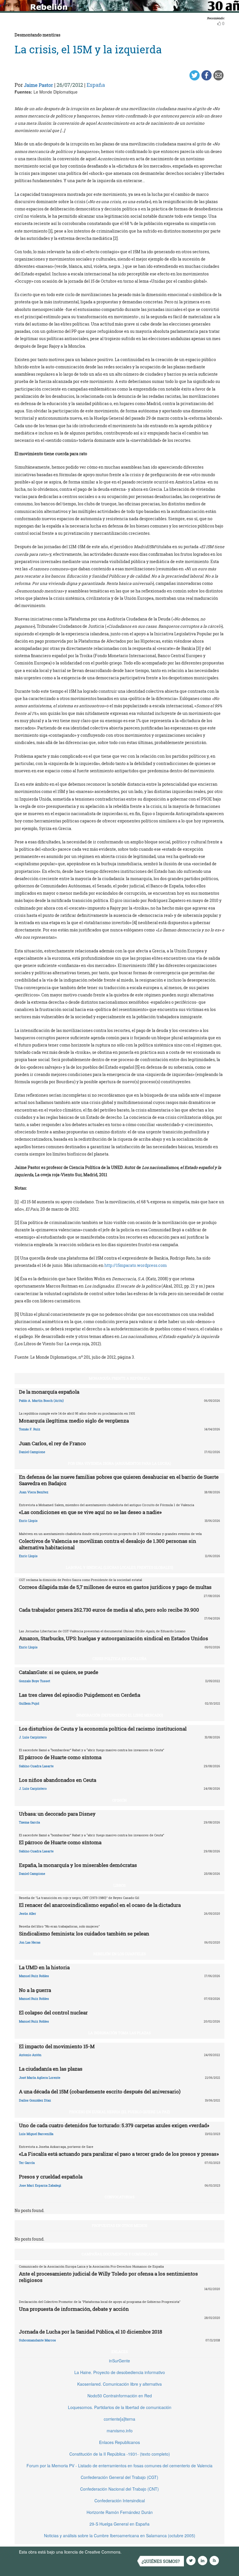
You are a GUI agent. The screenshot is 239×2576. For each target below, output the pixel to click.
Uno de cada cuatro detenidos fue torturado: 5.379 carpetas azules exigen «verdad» (114, 2125)
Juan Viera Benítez (34, 1492)
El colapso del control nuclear (53, 2013)
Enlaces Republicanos (119, 2442)
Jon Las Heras (30, 1942)
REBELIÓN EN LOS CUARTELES (119, 1954)
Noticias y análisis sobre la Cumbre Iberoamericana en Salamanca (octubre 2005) (120, 2535)
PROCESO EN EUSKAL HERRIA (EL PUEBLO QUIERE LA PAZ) (119, 2112)
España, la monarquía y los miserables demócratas (78, 1865)
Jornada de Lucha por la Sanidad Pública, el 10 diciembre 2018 (90, 2332)
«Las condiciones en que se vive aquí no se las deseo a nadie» (90, 1512)
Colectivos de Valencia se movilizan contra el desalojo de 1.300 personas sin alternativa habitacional (108, 1544)
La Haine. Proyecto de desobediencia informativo (120, 2372)
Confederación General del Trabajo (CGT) (119, 2477)
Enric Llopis (28, 1521)
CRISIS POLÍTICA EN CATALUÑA (119, 1659)
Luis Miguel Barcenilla (36, 2134)
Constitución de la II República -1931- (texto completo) (120, 2454)
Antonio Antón (30, 2055)
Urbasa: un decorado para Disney (57, 1814)
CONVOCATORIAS (119, 2197)
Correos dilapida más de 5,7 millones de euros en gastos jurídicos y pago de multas (115, 1587)
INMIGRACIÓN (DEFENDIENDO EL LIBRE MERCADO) (120, 1715)
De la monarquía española (49, 1392)
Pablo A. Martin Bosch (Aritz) (41, 1400)
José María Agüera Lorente (40, 2077)
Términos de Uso (138, 2552)
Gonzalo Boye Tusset (35, 1681)
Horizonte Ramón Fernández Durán (120, 2512)
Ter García (27, 2163)
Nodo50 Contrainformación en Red (120, 2396)
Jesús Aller (28, 1913)
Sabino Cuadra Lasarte (36, 1766)
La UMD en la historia (44, 1967)
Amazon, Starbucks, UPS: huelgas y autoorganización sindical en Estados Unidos (114, 1638)
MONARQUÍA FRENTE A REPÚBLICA (119, 1378)
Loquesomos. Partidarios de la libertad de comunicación (120, 2407)
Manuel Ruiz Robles (34, 1976)
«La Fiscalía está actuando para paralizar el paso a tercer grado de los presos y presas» (119, 2154)
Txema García (29, 1822)
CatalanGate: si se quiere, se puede (59, 1672)
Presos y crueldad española (51, 2177)
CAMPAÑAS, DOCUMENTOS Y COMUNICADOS (120, 2254)
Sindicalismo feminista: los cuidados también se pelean (84, 1934)
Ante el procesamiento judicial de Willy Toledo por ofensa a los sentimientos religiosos (108, 2277)
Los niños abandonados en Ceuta (58, 1780)
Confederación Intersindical (120, 2501)
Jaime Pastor (38, 85)
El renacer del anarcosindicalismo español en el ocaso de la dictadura (100, 1905)
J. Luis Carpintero (33, 1737)
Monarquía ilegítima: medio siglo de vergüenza (74, 1421)
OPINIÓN (119, 1800)
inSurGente (119, 2361)
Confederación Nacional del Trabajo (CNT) (119, 2489)
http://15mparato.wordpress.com (136, 1265)
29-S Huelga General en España (119, 2524)
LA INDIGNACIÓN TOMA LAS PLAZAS (119, 2033)
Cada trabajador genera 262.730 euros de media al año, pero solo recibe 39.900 (109, 1610)
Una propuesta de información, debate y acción (74, 2309)
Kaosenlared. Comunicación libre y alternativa (119, 2384)
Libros (119, 1885)
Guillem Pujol (29, 1703)
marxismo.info (120, 2431)
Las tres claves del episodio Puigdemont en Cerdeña (80, 1695)
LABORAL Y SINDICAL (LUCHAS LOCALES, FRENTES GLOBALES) (119, 1567)
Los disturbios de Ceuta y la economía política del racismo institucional (103, 1729)
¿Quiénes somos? (161, 2561)
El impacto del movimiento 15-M (57, 2046)
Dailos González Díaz (35, 2100)
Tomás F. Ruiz (30, 1429)
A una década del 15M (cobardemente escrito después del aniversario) (100, 2091)
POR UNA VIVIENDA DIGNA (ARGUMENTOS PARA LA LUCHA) (119, 1463)
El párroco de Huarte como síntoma (60, 1757)
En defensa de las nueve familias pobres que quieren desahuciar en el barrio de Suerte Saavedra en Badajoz (119, 1480)
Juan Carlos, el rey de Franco (52, 1443)
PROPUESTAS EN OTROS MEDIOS (119, 2225)
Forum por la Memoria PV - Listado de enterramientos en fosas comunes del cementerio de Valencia (119, 2466)
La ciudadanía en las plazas (51, 2069)
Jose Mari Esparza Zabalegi (40, 2185)
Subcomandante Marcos (37, 2340)
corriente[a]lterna (119, 2419)
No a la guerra (35, 1990)
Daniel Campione (32, 1452)
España (96, 85)
